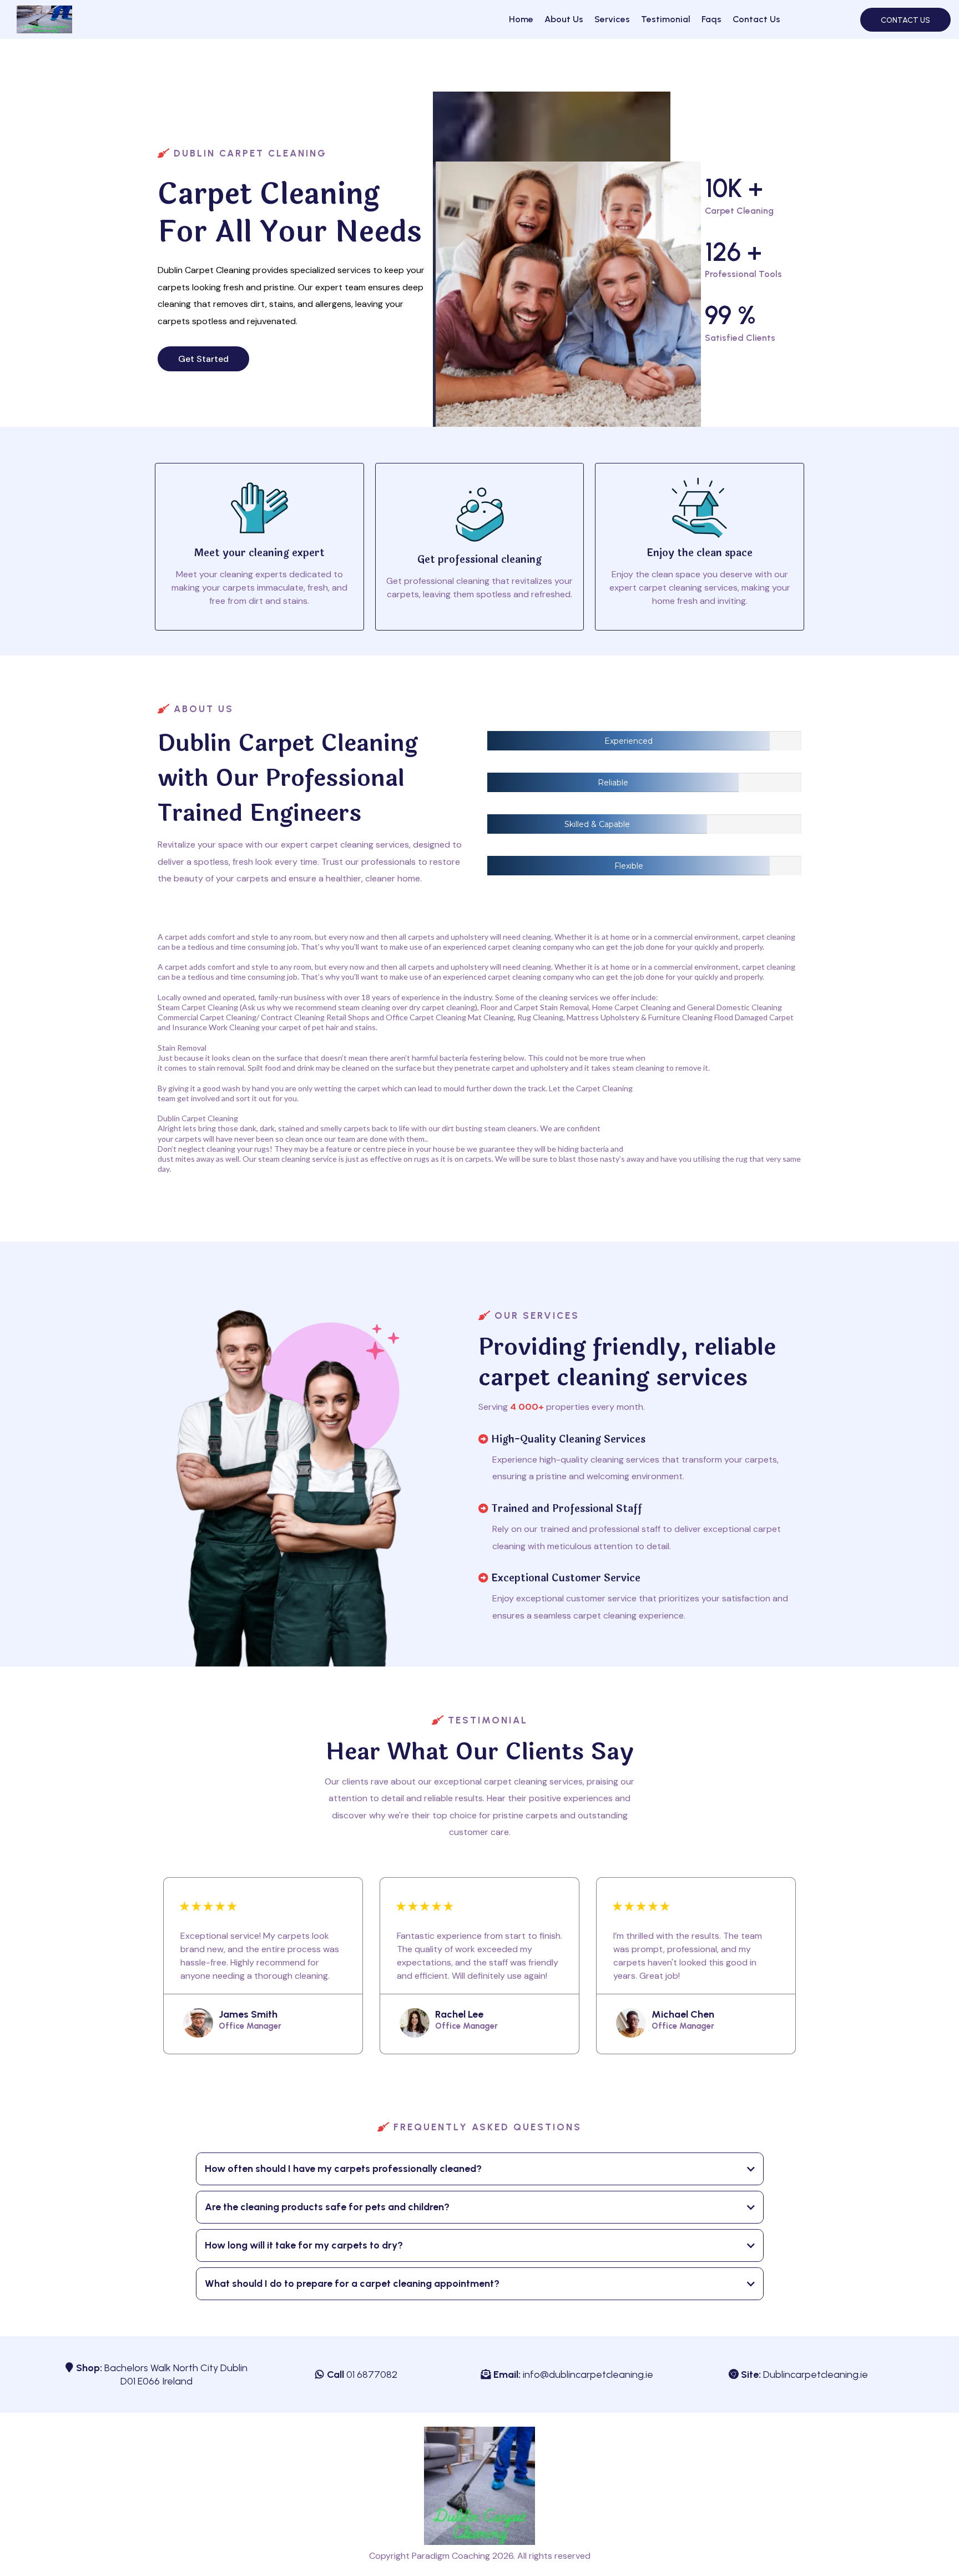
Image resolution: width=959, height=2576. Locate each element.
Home (521, 19)
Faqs (711, 19)
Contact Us (756, 19)
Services (612, 19)
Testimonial (666, 19)
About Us (564, 19)
